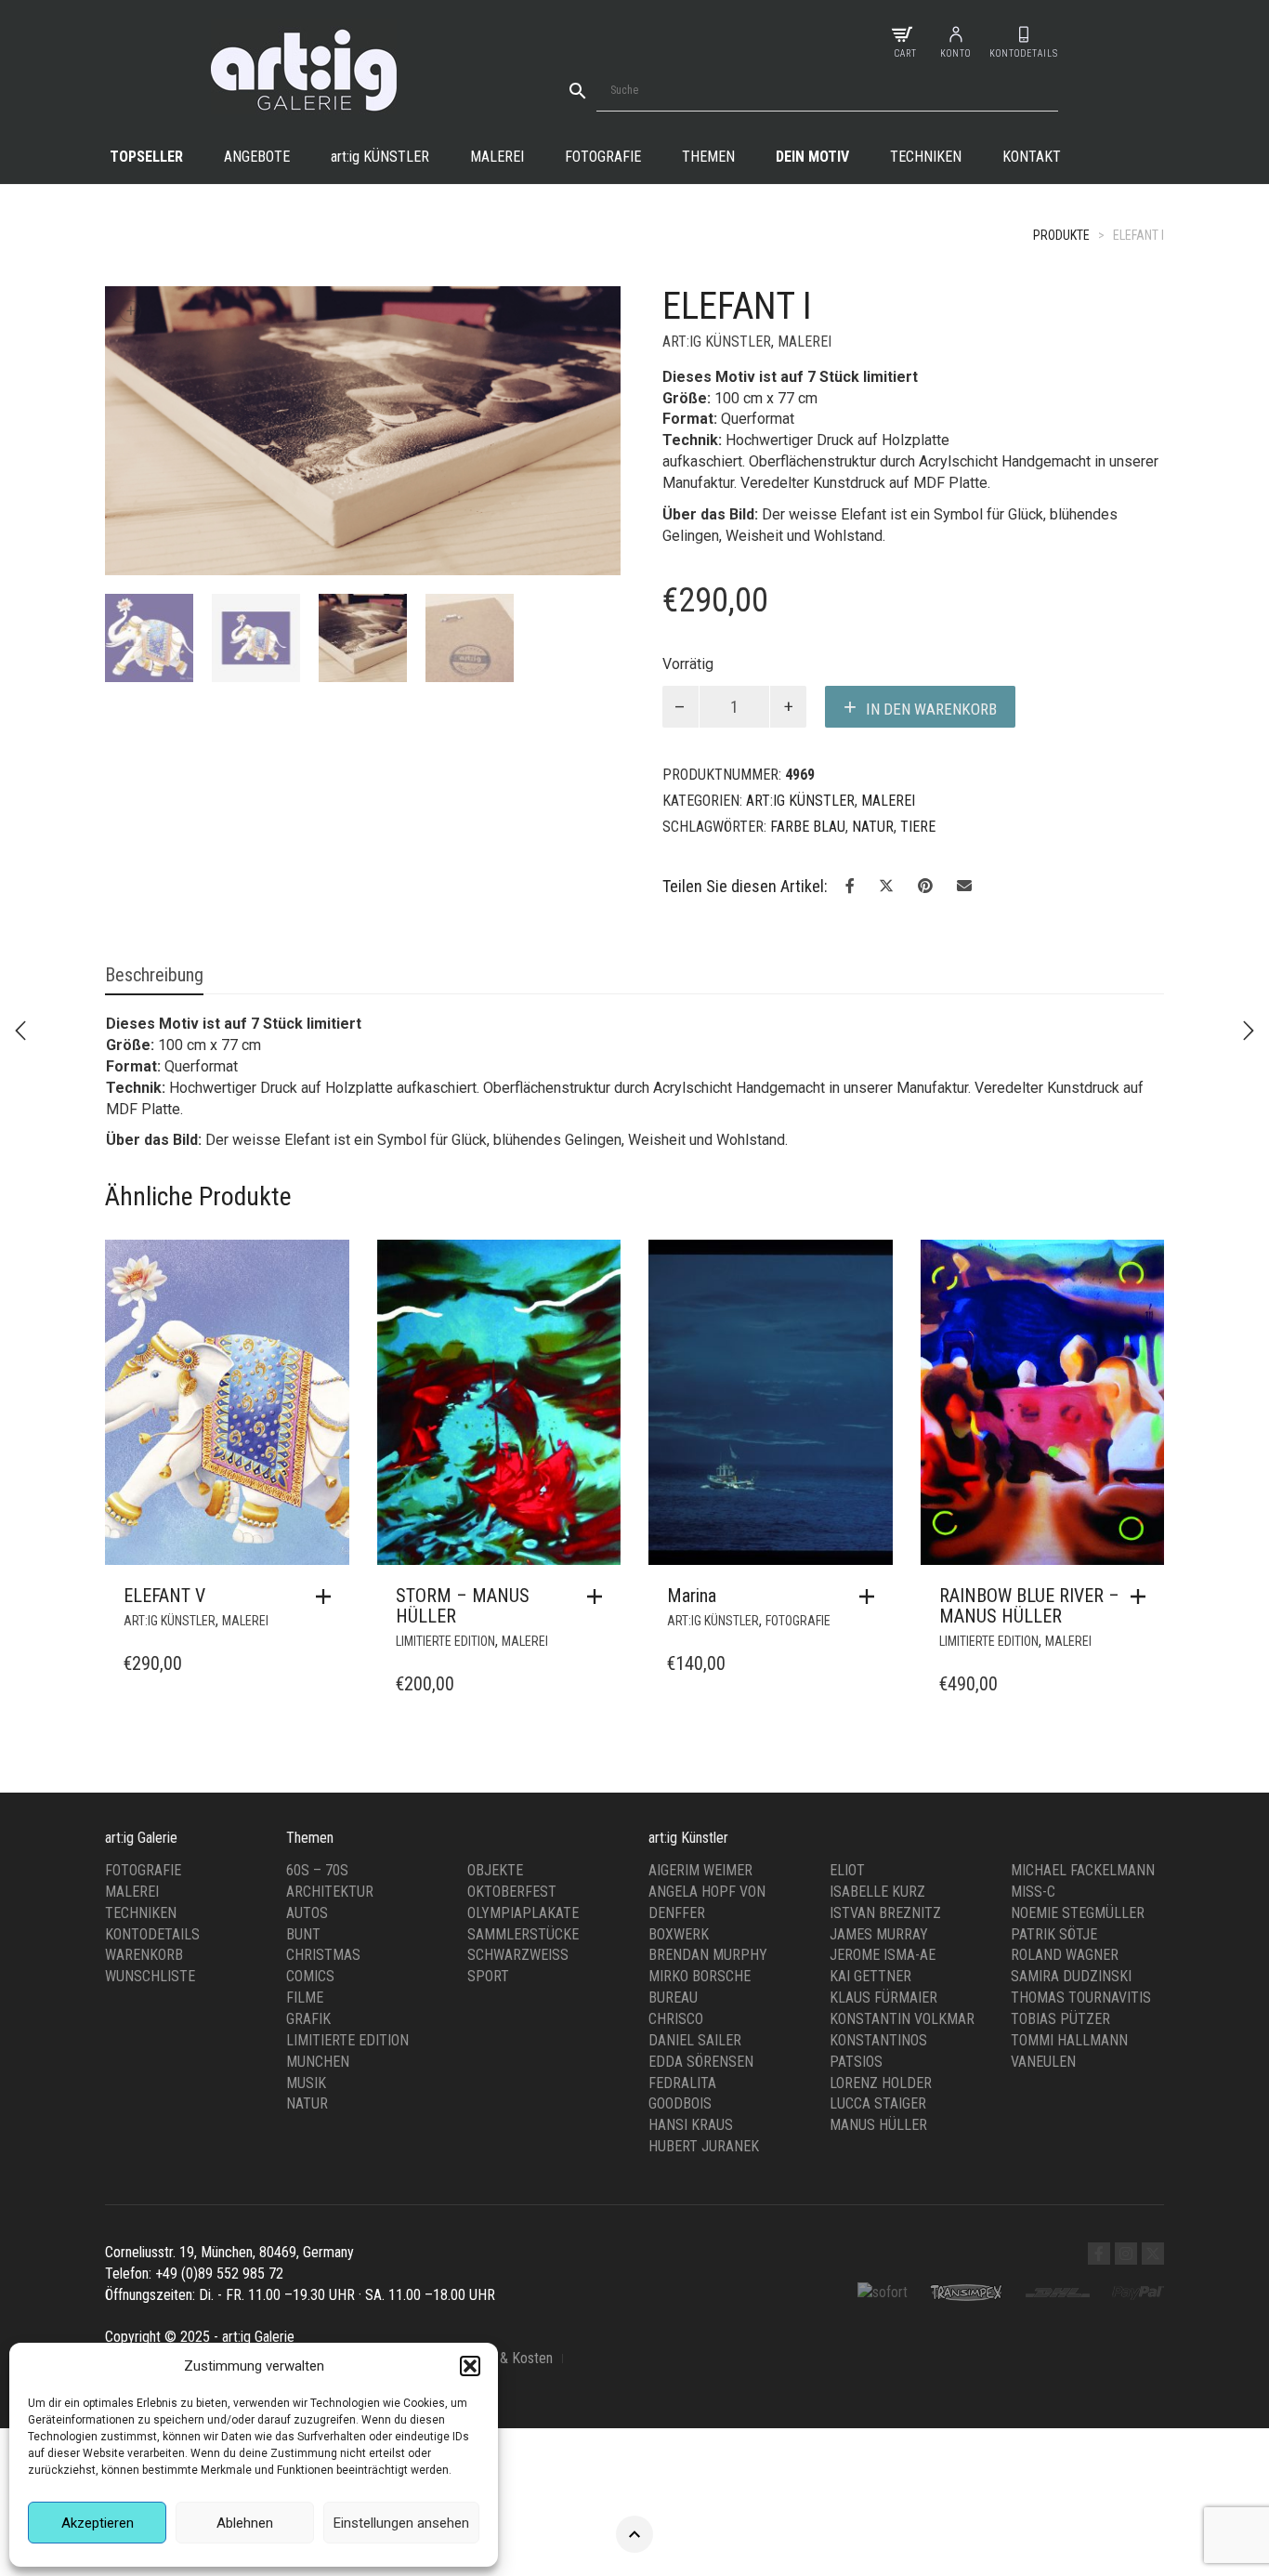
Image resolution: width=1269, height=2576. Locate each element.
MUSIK (306, 2083)
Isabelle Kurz (877, 1892)
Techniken (926, 157)
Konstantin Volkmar (902, 2019)
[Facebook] (1099, 2254)
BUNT (303, 1934)
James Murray (879, 1934)
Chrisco (676, 2019)
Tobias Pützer (1060, 2019)
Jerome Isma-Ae (883, 1955)
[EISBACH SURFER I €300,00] (1249, 1031)
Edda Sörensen (701, 2062)
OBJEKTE (495, 1870)
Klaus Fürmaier (883, 1998)
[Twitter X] (1153, 2254)
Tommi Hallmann (1069, 2040)
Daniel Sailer (695, 2040)
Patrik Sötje (1054, 1934)
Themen (708, 157)
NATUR (873, 827)
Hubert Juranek (704, 2146)
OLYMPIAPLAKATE (523, 1913)
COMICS (310, 1976)
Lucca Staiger (878, 2103)
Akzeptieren (98, 2523)
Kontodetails (152, 1934)
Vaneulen (1043, 2062)
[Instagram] (1126, 2254)
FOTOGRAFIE (798, 1621)
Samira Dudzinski (1071, 1976)
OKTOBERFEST (512, 1892)
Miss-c (1033, 1892)
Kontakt (1032, 157)
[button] (470, 2366)
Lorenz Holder (881, 2083)
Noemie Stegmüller (1078, 1913)
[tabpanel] (149, 638)
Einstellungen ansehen (401, 2523)
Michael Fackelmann (1083, 1870)
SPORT (488, 1976)
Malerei (497, 157)
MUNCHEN (318, 2062)
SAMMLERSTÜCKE (523, 1934)
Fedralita (682, 2083)
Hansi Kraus (691, 2125)
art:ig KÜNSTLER (717, 342)
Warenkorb (144, 1955)
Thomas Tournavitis (1081, 1998)
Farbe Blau (808, 827)
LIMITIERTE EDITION (445, 1641)
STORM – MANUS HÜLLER (463, 1606)
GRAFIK (308, 2019)
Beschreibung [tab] (154, 975)
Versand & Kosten (501, 2358)
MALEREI (805, 342)
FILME (305, 1998)
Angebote (257, 157)
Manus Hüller (878, 2125)
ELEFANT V (164, 1596)
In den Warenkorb (931, 709)
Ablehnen (245, 2523)
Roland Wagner (1065, 1955)
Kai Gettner (870, 1976)
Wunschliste (150, 1976)
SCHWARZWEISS (518, 1955)
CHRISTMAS (323, 1955)
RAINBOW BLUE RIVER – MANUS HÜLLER (1029, 1606)
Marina (692, 1596)
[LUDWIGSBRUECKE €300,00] (20, 1031)
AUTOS (307, 1913)
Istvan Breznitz (885, 1913)
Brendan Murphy (708, 1955)
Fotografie (603, 157)
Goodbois (680, 2103)
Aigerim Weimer (700, 1870)
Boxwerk (679, 1934)
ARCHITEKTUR (330, 1892)
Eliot (847, 1870)
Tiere (918, 827)
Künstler (380, 157)
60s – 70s (317, 1870)
